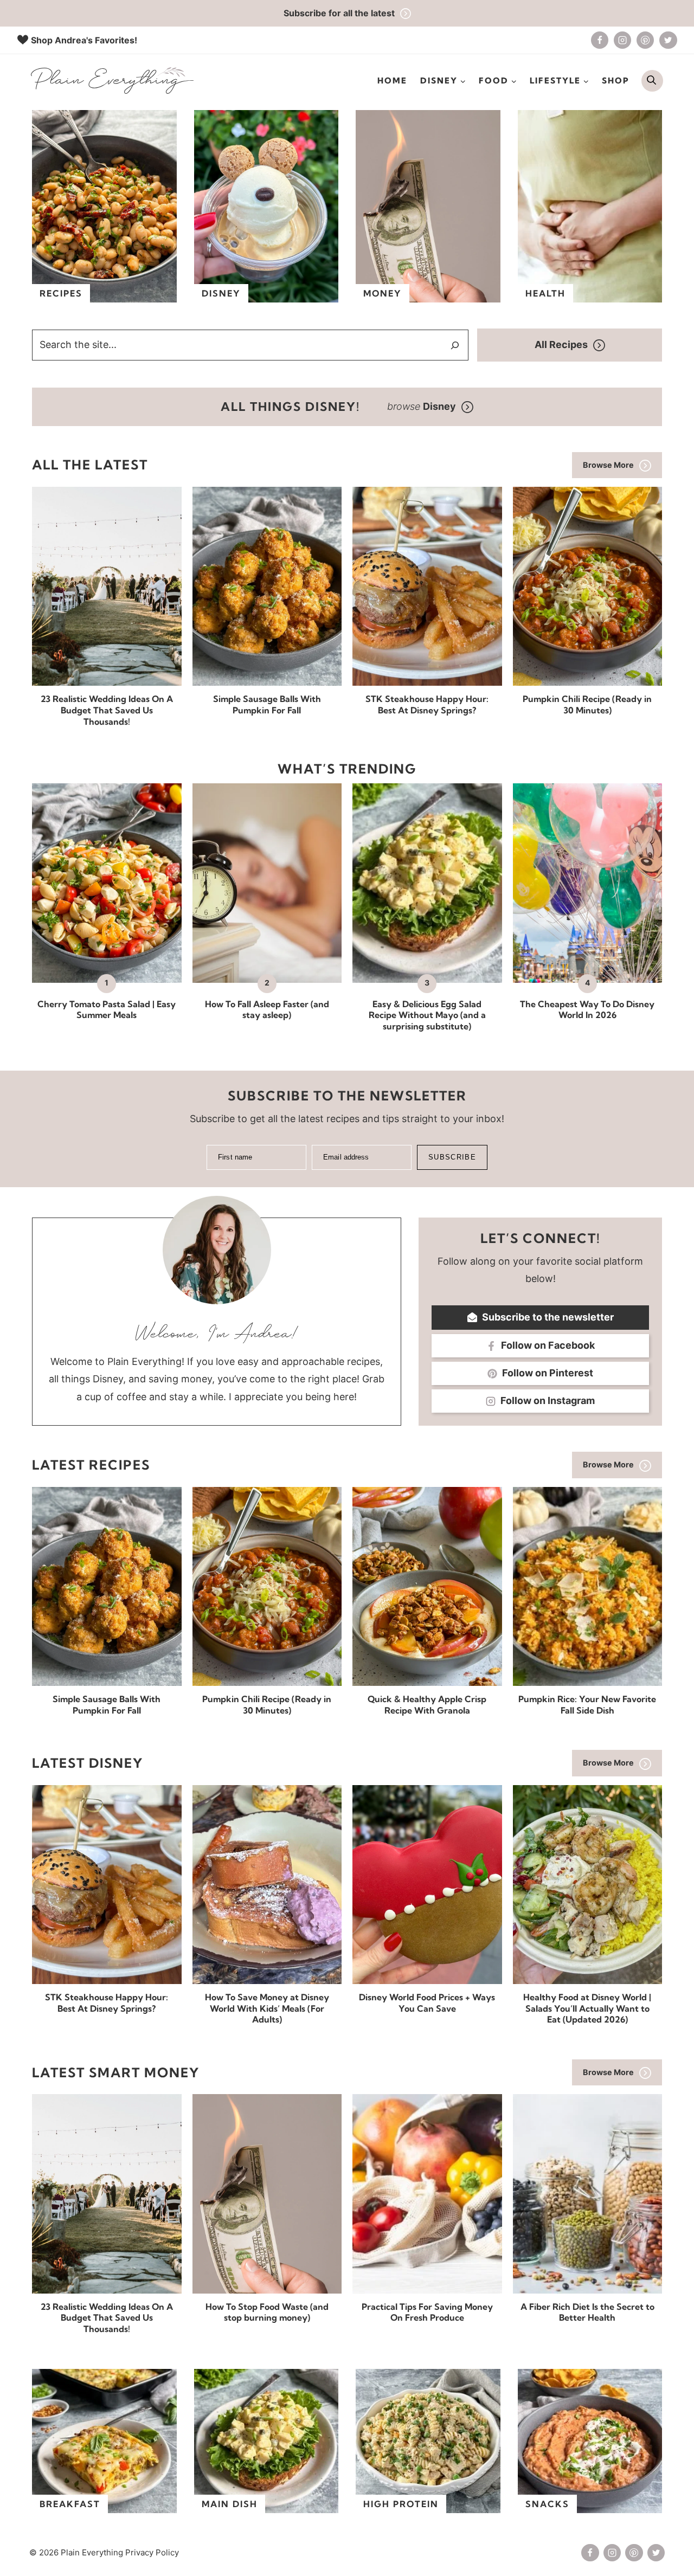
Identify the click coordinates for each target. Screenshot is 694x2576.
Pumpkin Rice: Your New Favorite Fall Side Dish (587, 1705)
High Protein (401, 2504)
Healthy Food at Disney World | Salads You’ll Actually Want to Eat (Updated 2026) (587, 2008)
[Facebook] (600, 40)
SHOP (616, 80)
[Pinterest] (645, 40)
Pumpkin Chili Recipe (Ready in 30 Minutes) (587, 704)
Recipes (61, 293)
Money (383, 293)
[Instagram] (622, 40)
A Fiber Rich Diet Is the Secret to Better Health (587, 2312)
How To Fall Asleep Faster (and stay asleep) (267, 1010)
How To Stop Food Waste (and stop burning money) (267, 2312)
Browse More (608, 465)
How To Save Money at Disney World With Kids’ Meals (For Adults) (267, 2008)
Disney (221, 293)
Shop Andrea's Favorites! (84, 40)
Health (545, 293)
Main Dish (230, 2504)
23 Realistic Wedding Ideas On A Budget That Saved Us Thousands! (107, 710)
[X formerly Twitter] (668, 40)
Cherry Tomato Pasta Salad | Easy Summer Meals (107, 1010)
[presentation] (107, 586)
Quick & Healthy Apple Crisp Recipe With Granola (427, 1705)
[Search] (455, 345)
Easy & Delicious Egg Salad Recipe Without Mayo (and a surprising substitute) (427, 1015)
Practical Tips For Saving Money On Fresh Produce (427, 2312)
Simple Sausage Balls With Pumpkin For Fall (267, 704)
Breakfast (70, 2504)
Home (392, 80)
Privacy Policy (152, 2552)
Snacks (547, 2504)
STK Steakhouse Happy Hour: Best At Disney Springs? (427, 704)
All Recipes (561, 344)
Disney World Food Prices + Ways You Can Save (427, 2003)
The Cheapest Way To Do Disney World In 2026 (587, 1010)
